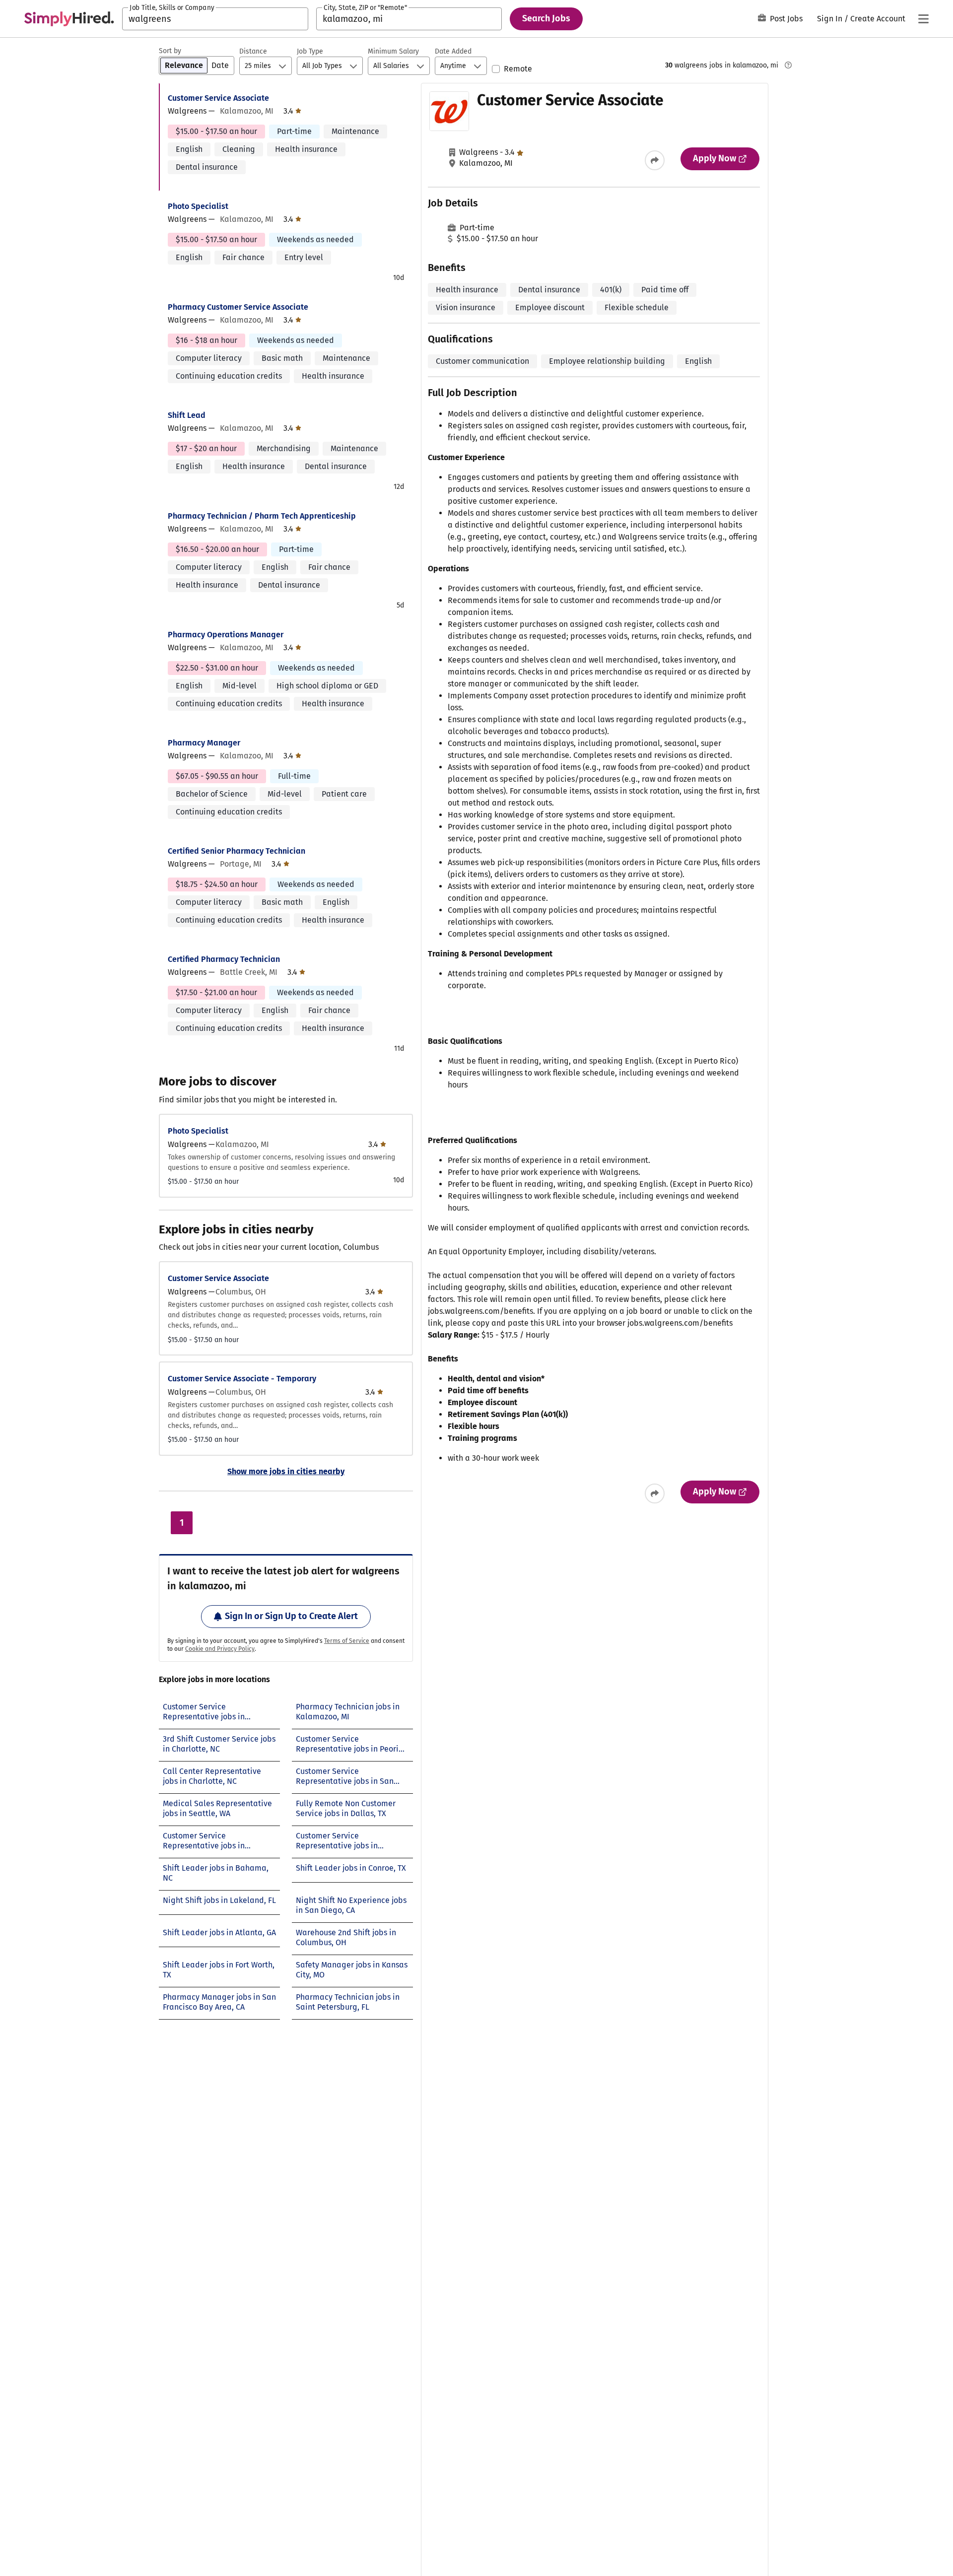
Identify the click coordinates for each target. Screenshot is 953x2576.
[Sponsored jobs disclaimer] (788, 65)
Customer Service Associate (218, 98)
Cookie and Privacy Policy (220, 1649)
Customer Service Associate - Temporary (242, 1379)
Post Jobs (786, 19)
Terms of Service (347, 1641)
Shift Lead (187, 415)
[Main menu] (923, 19)
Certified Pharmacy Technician (224, 959)
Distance (253, 51)
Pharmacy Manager (204, 743)
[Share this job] (655, 160)
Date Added (453, 51)
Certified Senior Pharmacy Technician (237, 851)
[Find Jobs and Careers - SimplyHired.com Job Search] (69, 19)
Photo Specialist (198, 206)
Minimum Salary (393, 51)
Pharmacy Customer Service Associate (238, 307)
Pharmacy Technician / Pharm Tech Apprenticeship (262, 516)
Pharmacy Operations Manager (226, 635)
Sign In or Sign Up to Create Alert (291, 1616)
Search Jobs (546, 18)
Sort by (170, 51)
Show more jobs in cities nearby (286, 1471)
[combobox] (215, 19)
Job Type (310, 51)
